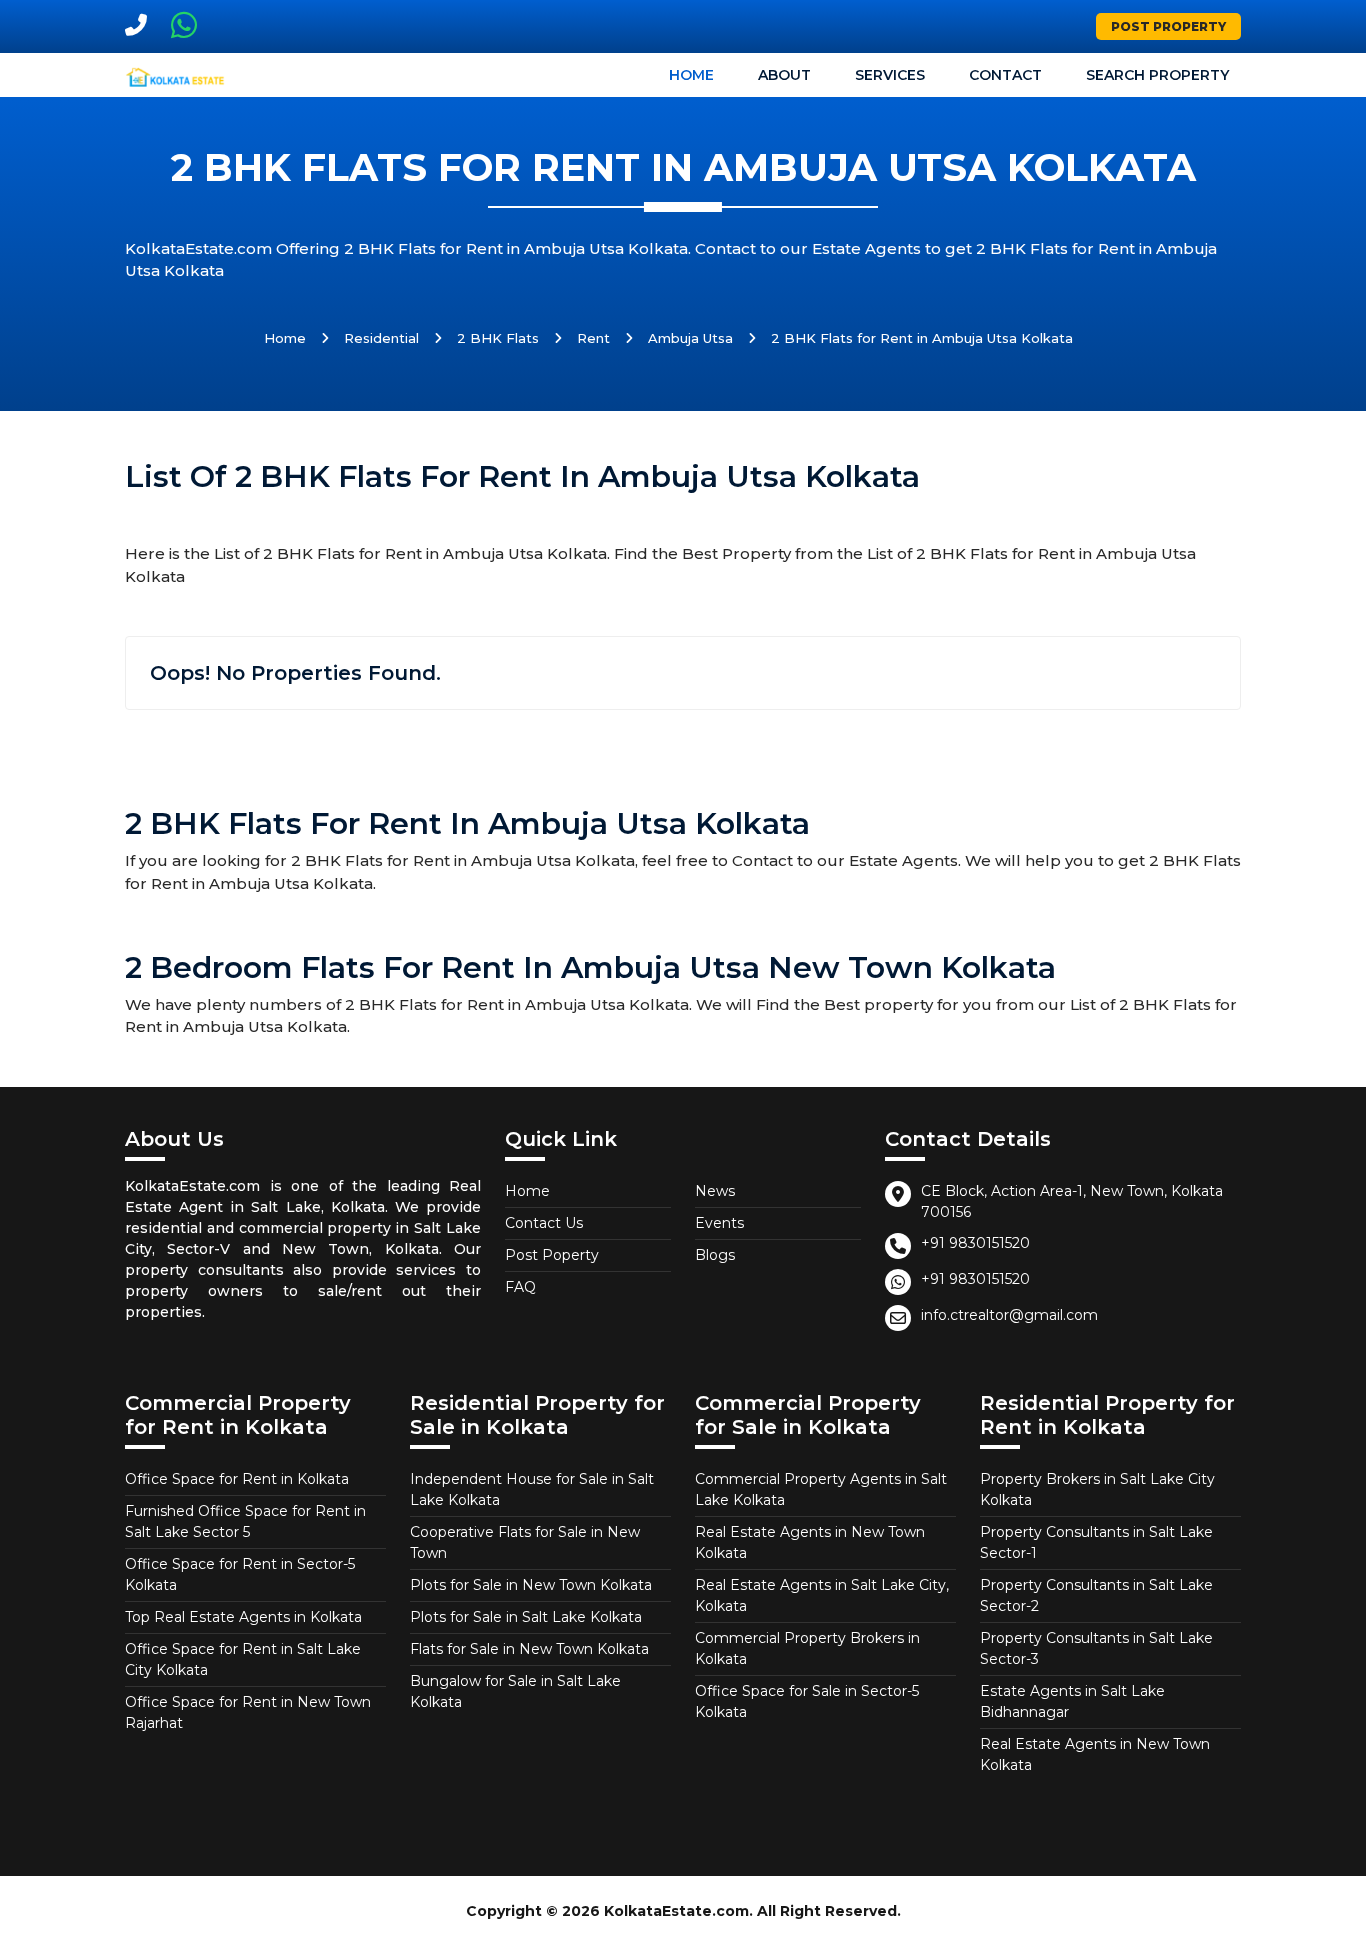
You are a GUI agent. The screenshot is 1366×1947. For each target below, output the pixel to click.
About (784, 75)
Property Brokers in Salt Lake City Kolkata (1097, 1489)
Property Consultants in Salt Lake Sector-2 (1096, 1595)
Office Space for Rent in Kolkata (237, 1479)
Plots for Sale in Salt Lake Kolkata (526, 1617)
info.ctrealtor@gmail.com (1009, 1315)
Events (719, 1223)
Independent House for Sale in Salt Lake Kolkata (532, 1489)
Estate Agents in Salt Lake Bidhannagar (1072, 1701)
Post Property (1168, 26)
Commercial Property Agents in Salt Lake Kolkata (821, 1489)
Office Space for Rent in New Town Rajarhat (248, 1712)
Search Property (1157, 75)
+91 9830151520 (975, 1243)
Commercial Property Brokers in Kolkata (807, 1648)
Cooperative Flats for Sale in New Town (525, 1542)
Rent (593, 338)
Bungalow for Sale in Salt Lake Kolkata (515, 1691)
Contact (1005, 75)
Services (890, 75)
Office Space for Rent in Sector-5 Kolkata (240, 1574)
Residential (381, 338)
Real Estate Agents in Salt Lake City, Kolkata (822, 1595)
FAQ (520, 1287)
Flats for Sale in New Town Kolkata (529, 1649)
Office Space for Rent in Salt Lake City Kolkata (243, 1659)
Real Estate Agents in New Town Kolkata (810, 1542)
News (715, 1191)
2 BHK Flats (498, 338)
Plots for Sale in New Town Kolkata (531, 1585)
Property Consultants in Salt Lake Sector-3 (1096, 1648)
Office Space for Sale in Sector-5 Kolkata (807, 1701)
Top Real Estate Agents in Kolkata (243, 1617)
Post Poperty (552, 1255)
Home (691, 75)
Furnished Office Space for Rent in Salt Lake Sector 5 (245, 1521)
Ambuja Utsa (690, 338)
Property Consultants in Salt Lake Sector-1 (1096, 1542)
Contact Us (544, 1223)
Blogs (715, 1255)
